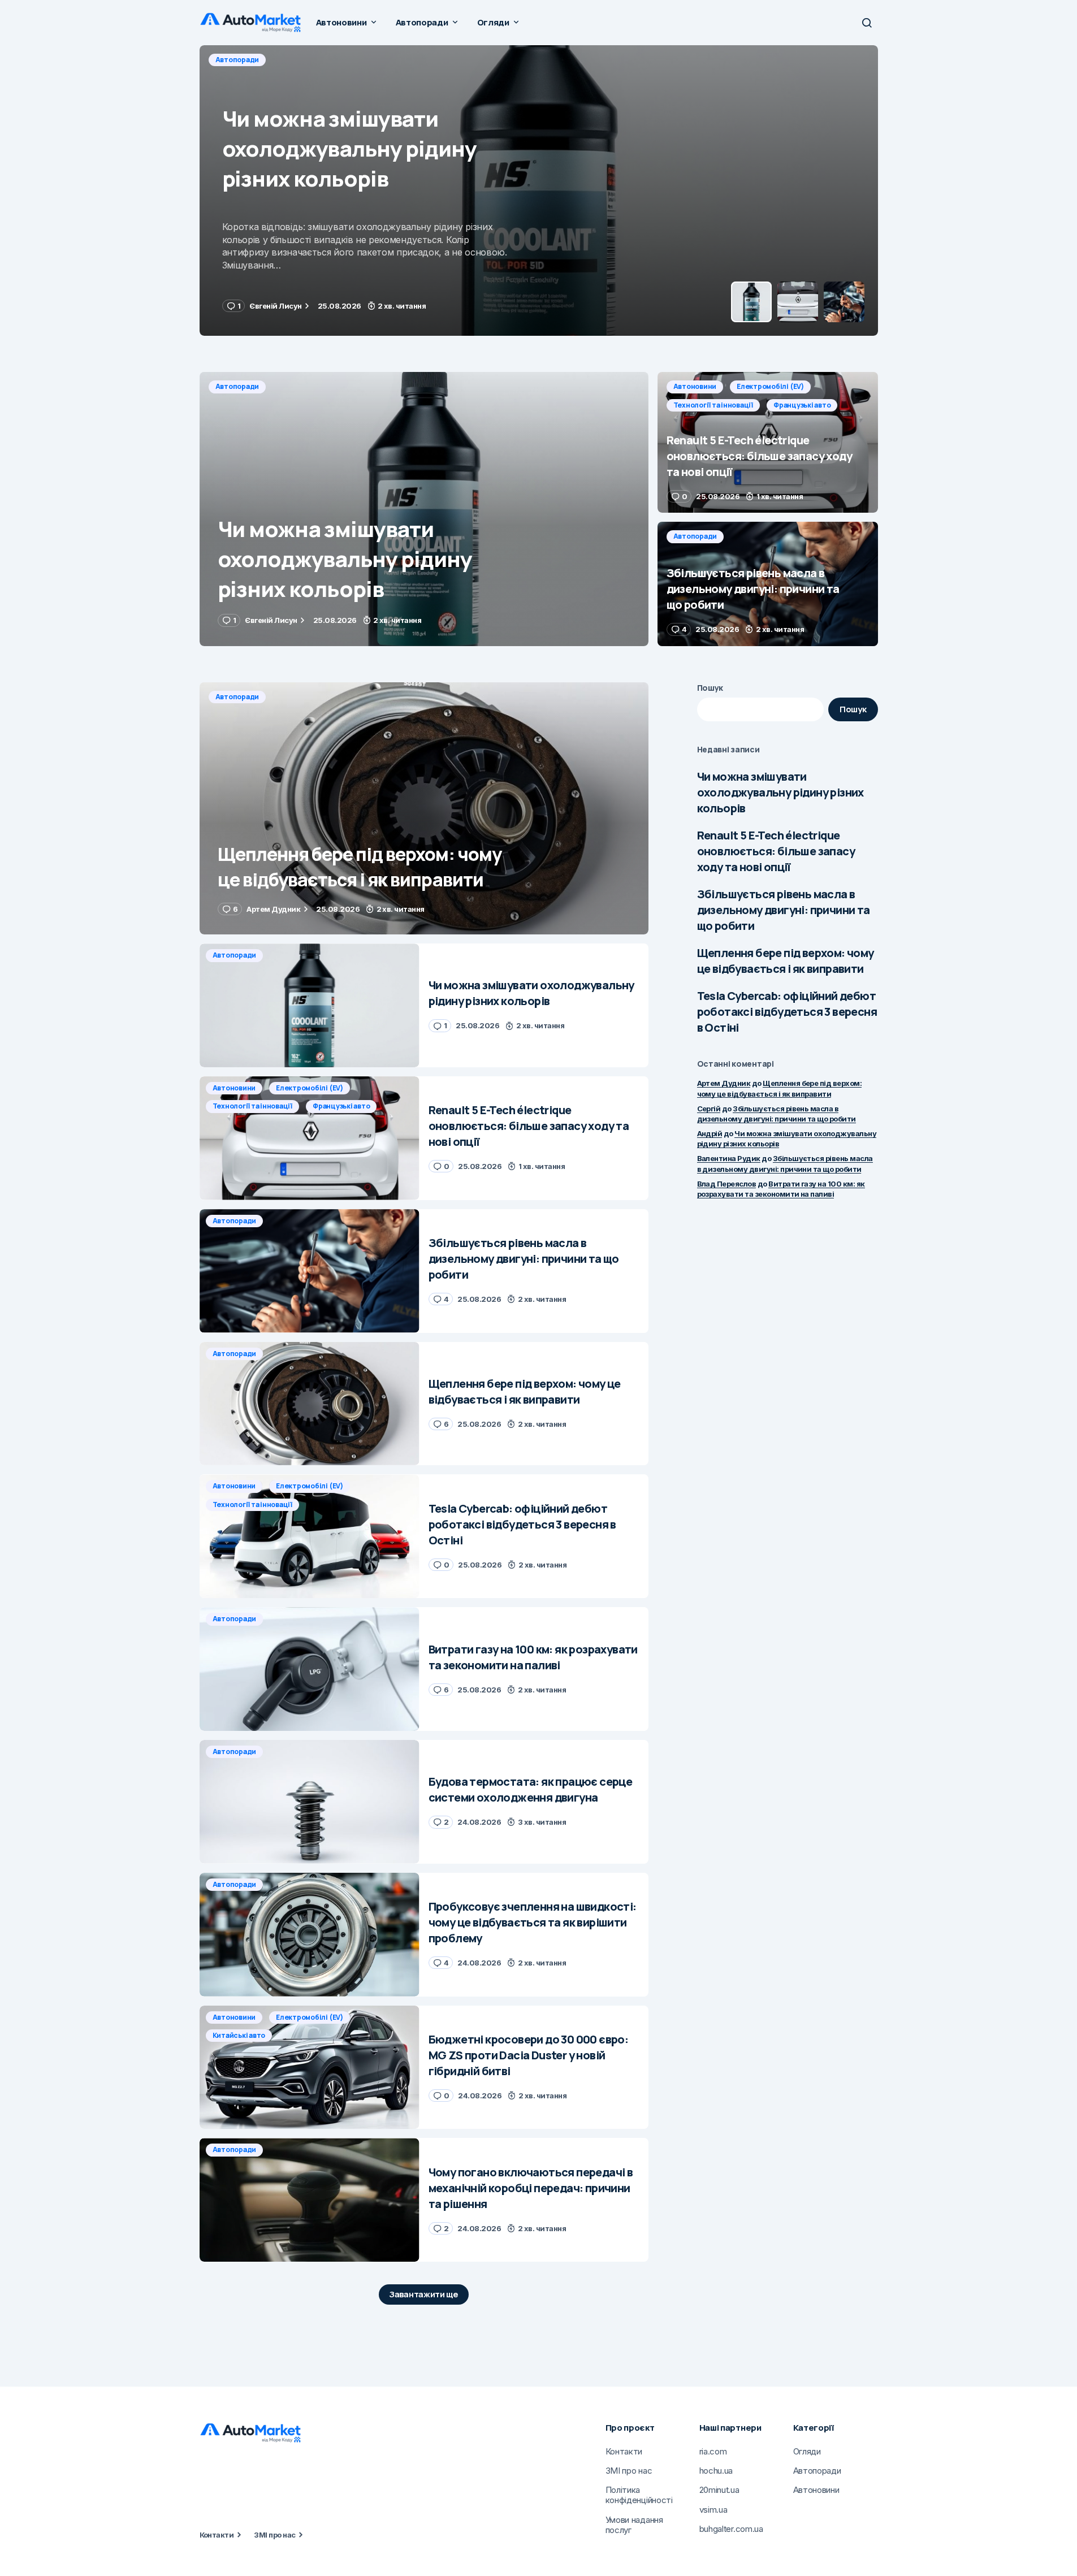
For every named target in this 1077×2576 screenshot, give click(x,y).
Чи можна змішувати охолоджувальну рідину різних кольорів (780, 792)
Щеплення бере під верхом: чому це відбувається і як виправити (786, 961)
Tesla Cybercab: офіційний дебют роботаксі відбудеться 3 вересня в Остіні (787, 1012)
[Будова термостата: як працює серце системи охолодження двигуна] (310, 1802)
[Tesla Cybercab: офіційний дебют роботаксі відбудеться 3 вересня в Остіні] (310, 1536)
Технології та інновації (406, 60)
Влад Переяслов (727, 1184)
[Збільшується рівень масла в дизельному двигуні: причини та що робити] (768, 584)
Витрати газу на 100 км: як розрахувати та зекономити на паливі (781, 1189)
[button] (867, 23)
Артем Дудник (724, 1083)
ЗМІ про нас (274, 2535)
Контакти (217, 2535)
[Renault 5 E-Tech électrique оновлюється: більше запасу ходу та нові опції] (539, 191)
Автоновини (237, 60)
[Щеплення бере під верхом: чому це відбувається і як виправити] (424, 809)
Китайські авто (239, 2035)
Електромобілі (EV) (312, 60)
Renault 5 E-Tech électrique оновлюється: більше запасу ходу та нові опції (776, 851)
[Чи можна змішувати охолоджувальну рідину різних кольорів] (424, 509)
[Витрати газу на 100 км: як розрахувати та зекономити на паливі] (310, 1669)
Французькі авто (495, 60)
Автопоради (237, 386)
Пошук (710, 688)
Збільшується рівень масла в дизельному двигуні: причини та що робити (784, 910)
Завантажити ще (424, 2294)
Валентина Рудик (729, 1158)
